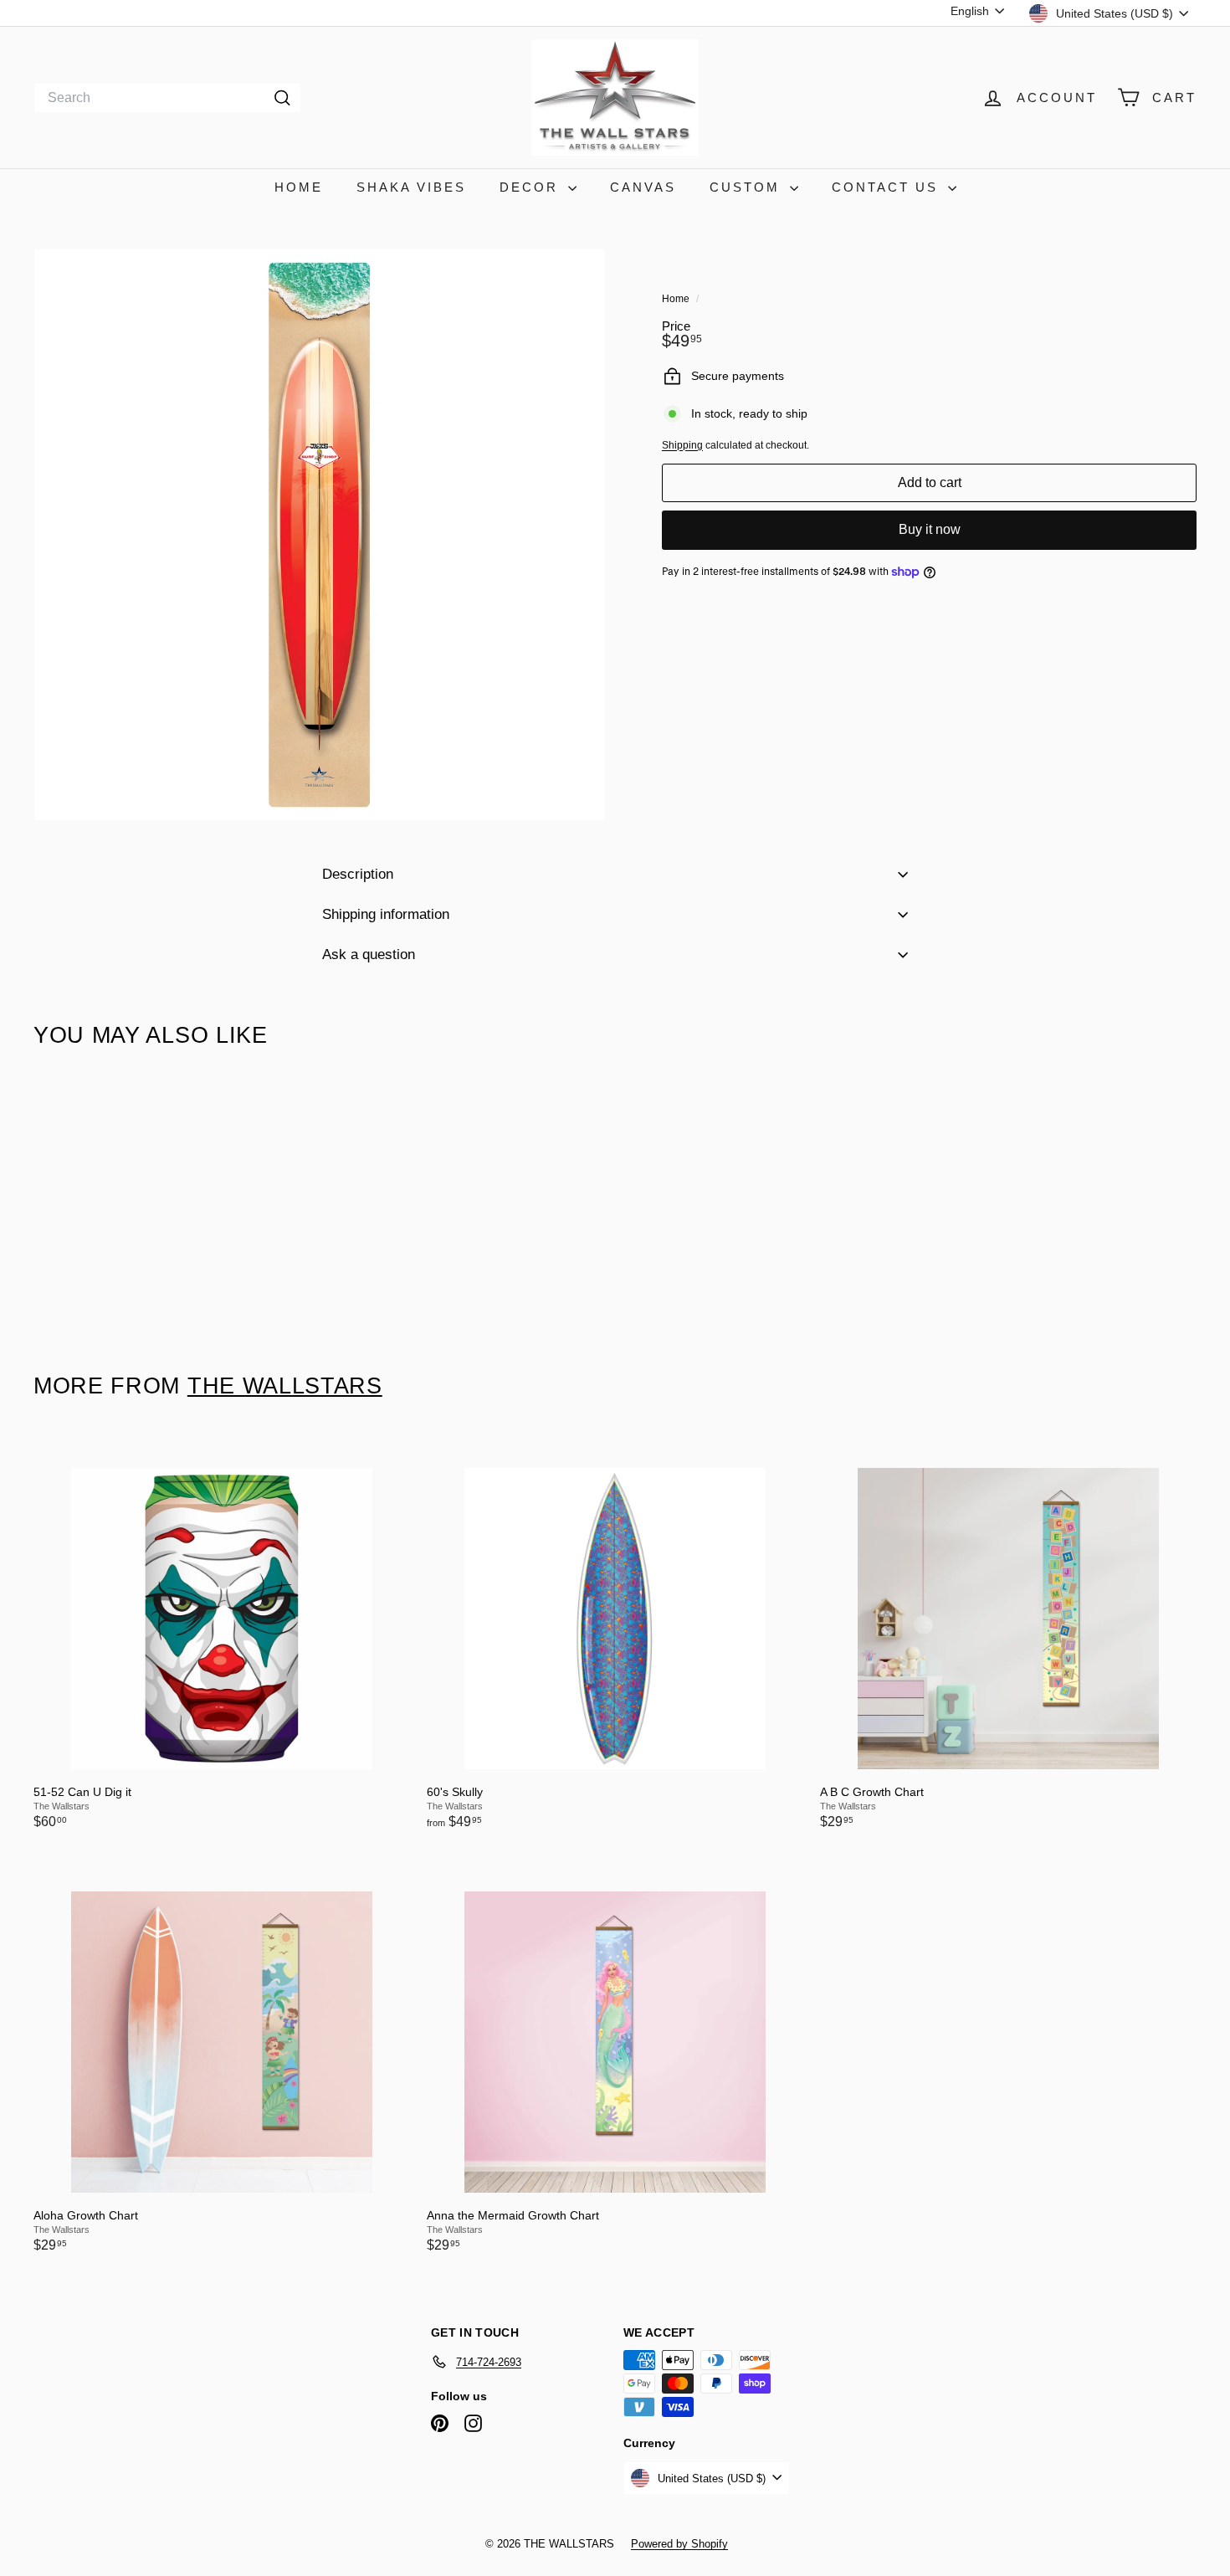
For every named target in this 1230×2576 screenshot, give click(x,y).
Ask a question (369, 954)
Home (677, 299)
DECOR (532, 187)
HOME (299, 187)
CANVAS (643, 187)
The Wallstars (285, 1385)
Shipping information (386, 914)
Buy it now (930, 530)
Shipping (682, 445)
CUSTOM (748, 187)
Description (358, 874)
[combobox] (167, 98)
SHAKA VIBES (411, 187)
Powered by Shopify (679, 2544)
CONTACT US (888, 187)
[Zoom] (320, 535)
